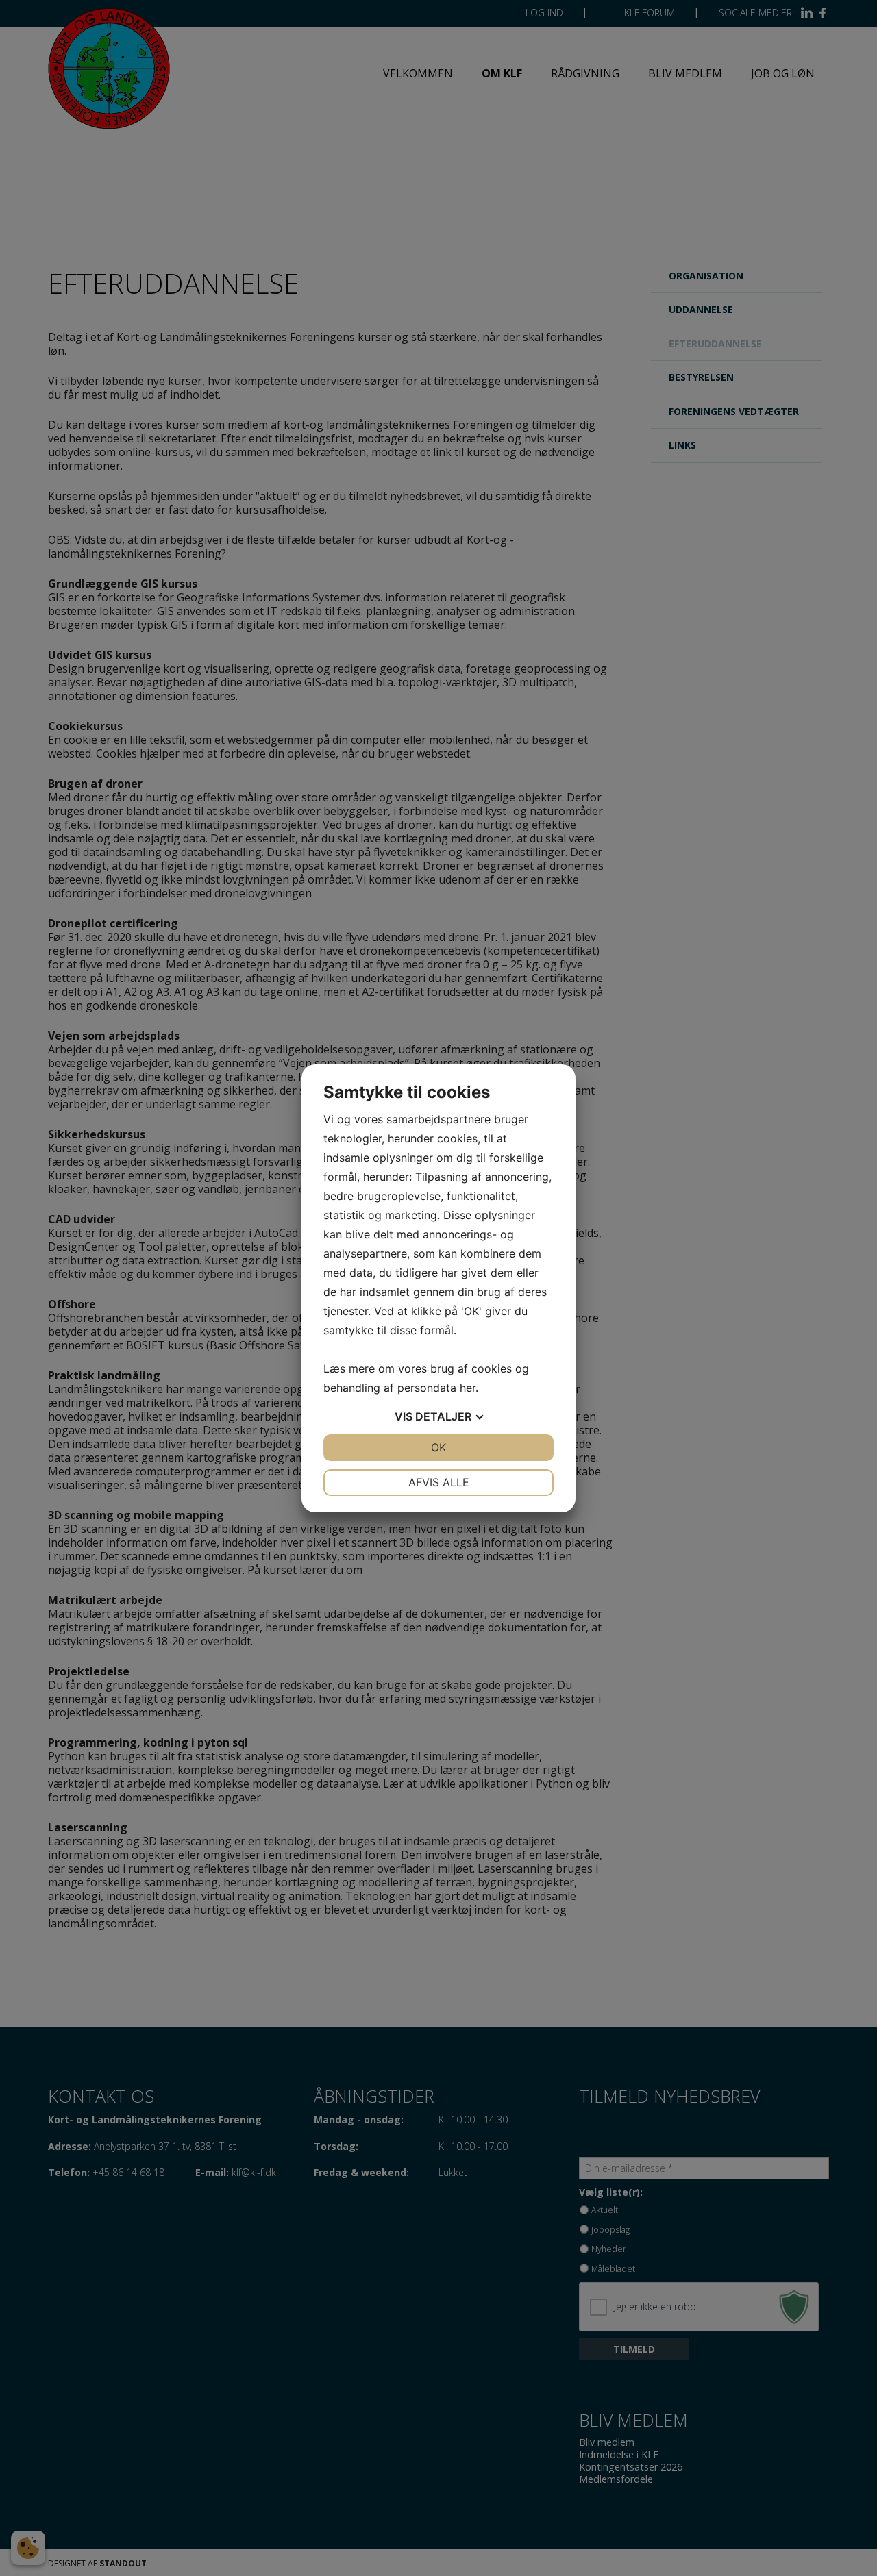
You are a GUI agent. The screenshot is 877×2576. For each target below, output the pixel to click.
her (468, 1388)
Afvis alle (439, 1482)
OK (438, 1447)
